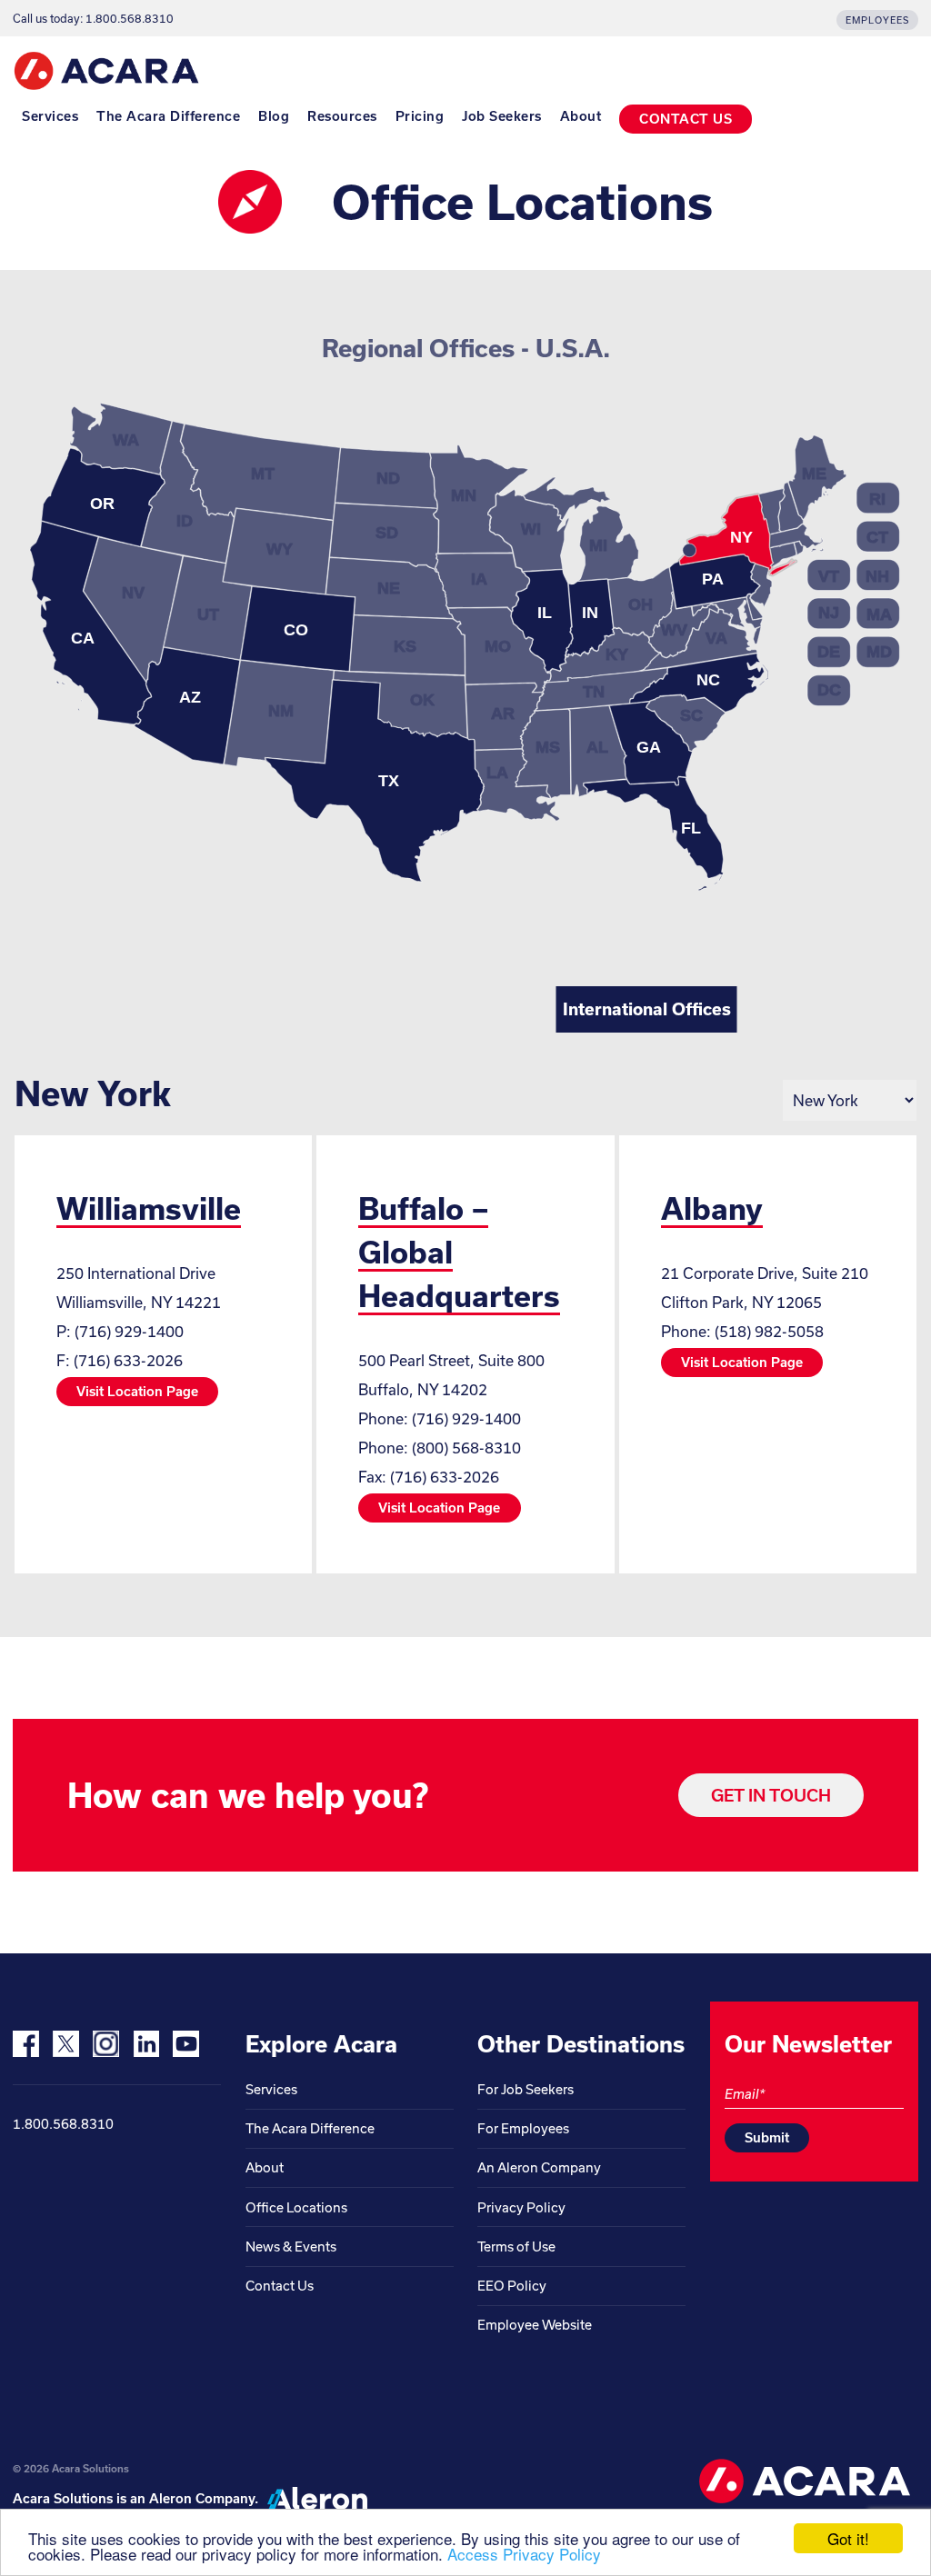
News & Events (291, 2247)
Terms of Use (516, 2247)
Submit (767, 2137)
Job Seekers (502, 116)
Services (50, 116)
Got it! (848, 2538)
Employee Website (535, 2325)
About (581, 116)
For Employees (523, 2128)
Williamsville (149, 1208)
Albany (712, 1208)
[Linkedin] (146, 2044)
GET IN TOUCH (771, 1795)
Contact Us (280, 2286)
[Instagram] (106, 2044)
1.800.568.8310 (63, 2124)
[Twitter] (66, 2044)
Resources (342, 116)
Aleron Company (202, 2498)
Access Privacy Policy (524, 2554)
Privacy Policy (521, 2207)
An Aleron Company (539, 2167)
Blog (274, 116)
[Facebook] (26, 2044)
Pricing (420, 116)
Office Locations (296, 2207)
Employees (877, 20)
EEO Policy (512, 2286)
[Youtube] (186, 2044)
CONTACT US (686, 119)
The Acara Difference (168, 116)
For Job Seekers (526, 2089)
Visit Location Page (137, 1391)
